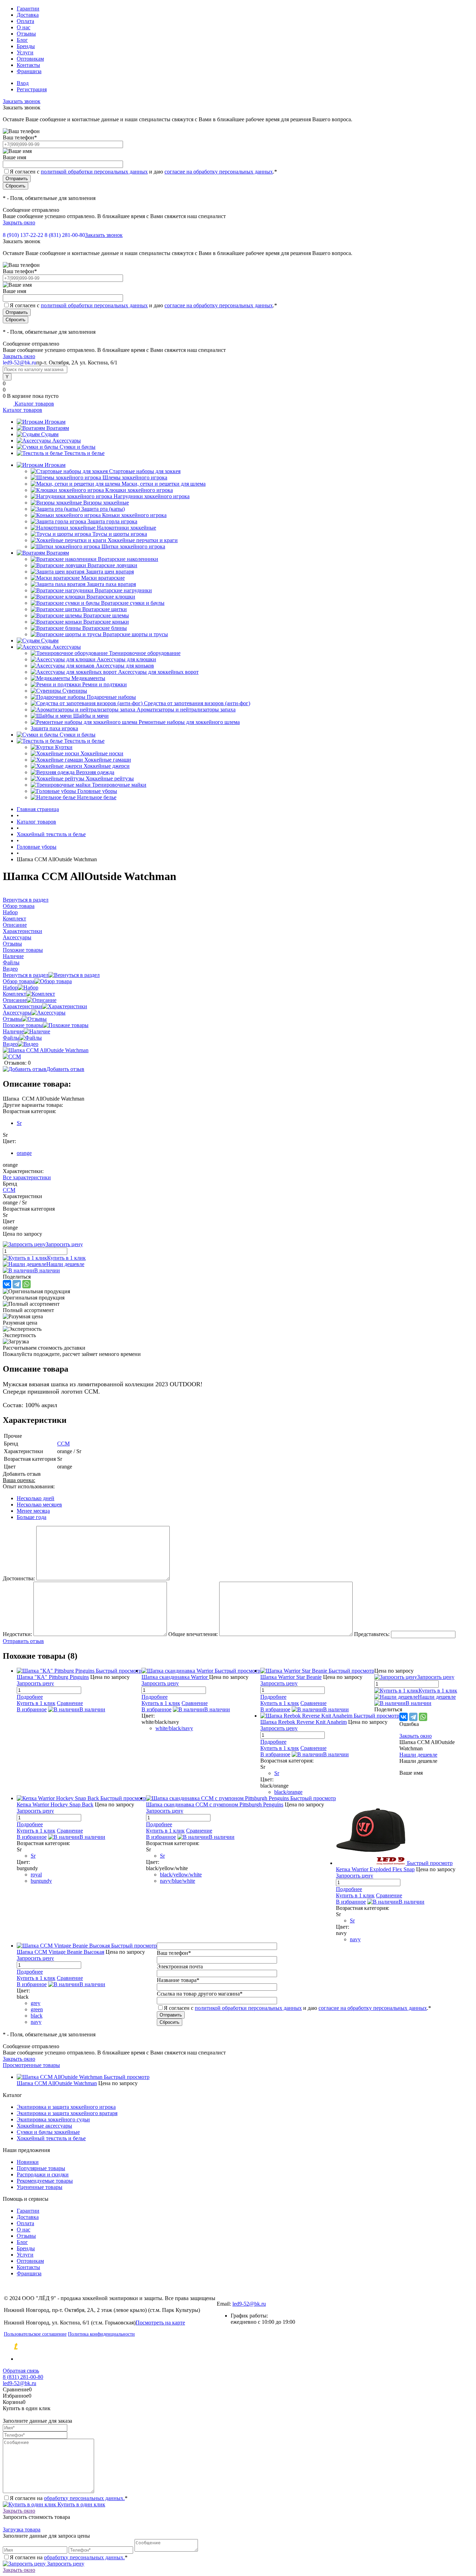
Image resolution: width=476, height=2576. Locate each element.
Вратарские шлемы (106, 615)
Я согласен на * (69, 2498)
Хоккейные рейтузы (110, 778)
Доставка (28, 15)
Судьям (50, 434)
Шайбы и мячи (91, 716)
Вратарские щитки (105, 609)
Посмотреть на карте (160, 2323)
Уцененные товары (40, 2187)
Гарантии (28, 9)
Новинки (28, 2162)
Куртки (64, 747)
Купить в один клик (81, 2504)
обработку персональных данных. (84, 2498)
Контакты (28, 65)
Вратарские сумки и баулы (133, 603)
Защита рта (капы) (103, 509)
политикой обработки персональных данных (94, 172)
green (37, 2009)
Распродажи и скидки (43, 2174)
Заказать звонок (22, 101)
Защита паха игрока (54, 728)
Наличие (13, 1031)
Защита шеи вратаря (110, 572)
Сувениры (75, 691)
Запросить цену (65, 2564)
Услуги (25, 52)
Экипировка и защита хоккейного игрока (66, 2107)
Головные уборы (97, 791)
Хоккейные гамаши (108, 760)
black (37, 2016)
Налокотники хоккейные (126, 528)
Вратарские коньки (106, 622)
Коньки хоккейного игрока (134, 515)
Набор (10, 988)
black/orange (288, 1792)
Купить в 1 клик (66, 1258)
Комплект (14, 994)
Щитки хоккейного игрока (133, 546)
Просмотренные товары (31, 2065)
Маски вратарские (103, 578)
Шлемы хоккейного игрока (135, 477)
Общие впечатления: (193, 1634)
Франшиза (29, 71)
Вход (23, 83)
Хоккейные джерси (107, 766)
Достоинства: (19, 1578)
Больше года (32, 1517)
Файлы (11, 1038)
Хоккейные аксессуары (44, 2126)
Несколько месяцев (39, 1505)
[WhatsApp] (26, 1284)
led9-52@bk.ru (249, 2304)
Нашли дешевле (65, 1264)
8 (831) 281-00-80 (65, 235)
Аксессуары (67, 441)
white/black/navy (174, 1728)
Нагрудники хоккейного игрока (152, 496)
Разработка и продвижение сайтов (75, 2347)
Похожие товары (23, 1025)
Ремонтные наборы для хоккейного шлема (189, 722)
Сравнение (70, 1703)
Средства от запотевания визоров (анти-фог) (197, 703)
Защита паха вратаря (111, 584)
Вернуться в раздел (26, 975)
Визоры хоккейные (106, 503)
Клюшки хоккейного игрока (139, 490)
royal (36, 1875)
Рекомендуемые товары (45, 2181)
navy (355, 1939)
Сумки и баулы (78, 447)
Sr (19, 1123)
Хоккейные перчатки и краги (143, 540)
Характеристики (22, 1006)
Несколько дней (36, 1498)
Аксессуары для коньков (125, 666)
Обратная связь (21, 2371)
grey (36, 2003)
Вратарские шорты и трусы (135, 634)
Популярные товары (41, 2168)
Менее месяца (33, 1511)
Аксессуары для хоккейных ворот (158, 672)
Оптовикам (30, 59)
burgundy (41, 1881)
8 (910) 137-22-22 (23, 235)
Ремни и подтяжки (105, 684)
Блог (22, 40)
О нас (24, 27)
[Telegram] (17, 1284)
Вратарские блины (105, 628)
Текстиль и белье (84, 453)
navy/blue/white (178, 1881)
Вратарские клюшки (111, 597)
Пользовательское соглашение (35, 2334)
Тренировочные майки (119, 785)
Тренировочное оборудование (145, 653)
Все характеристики (27, 1177)
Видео (10, 1044)
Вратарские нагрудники (123, 590)
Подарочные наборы (111, 697)
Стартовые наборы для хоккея (145, 471)
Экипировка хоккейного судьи (53, 2119)
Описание (15, 1000)
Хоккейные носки (102, 753)
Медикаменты (88, 678)
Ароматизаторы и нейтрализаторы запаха (186, 709)
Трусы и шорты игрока (120, 534)
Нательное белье (97, 797)
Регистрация (32, 89)
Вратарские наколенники (128, 559)
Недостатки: (17, 1634)
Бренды (26, 46)
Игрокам (55, 422)
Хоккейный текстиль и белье (51, 2138)
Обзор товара (19, 981)
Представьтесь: (372, 1634)
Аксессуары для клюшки (126, 659)
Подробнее (30, 1697)
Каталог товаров (34, 404)
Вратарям (58, 428)
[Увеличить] (46, 1050)
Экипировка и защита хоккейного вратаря (67, 2113)
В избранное (32, 1709)
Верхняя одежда (95, 772)
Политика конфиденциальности (101, 2334)
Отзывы (26, 34)
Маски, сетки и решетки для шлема (164, 484)
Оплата (25, 21)
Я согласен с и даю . (143, 172)
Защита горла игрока (112, 521)
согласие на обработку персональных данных (219, 172)
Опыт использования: (29, 1486)
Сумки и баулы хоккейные (48, 2132)
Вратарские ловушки (112, 565)
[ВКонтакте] (7, 1284)
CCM (9, 1190)
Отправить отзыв (23, 1641)
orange (24, 1153)
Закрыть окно (19, 222)
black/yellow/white (181, 1875)
